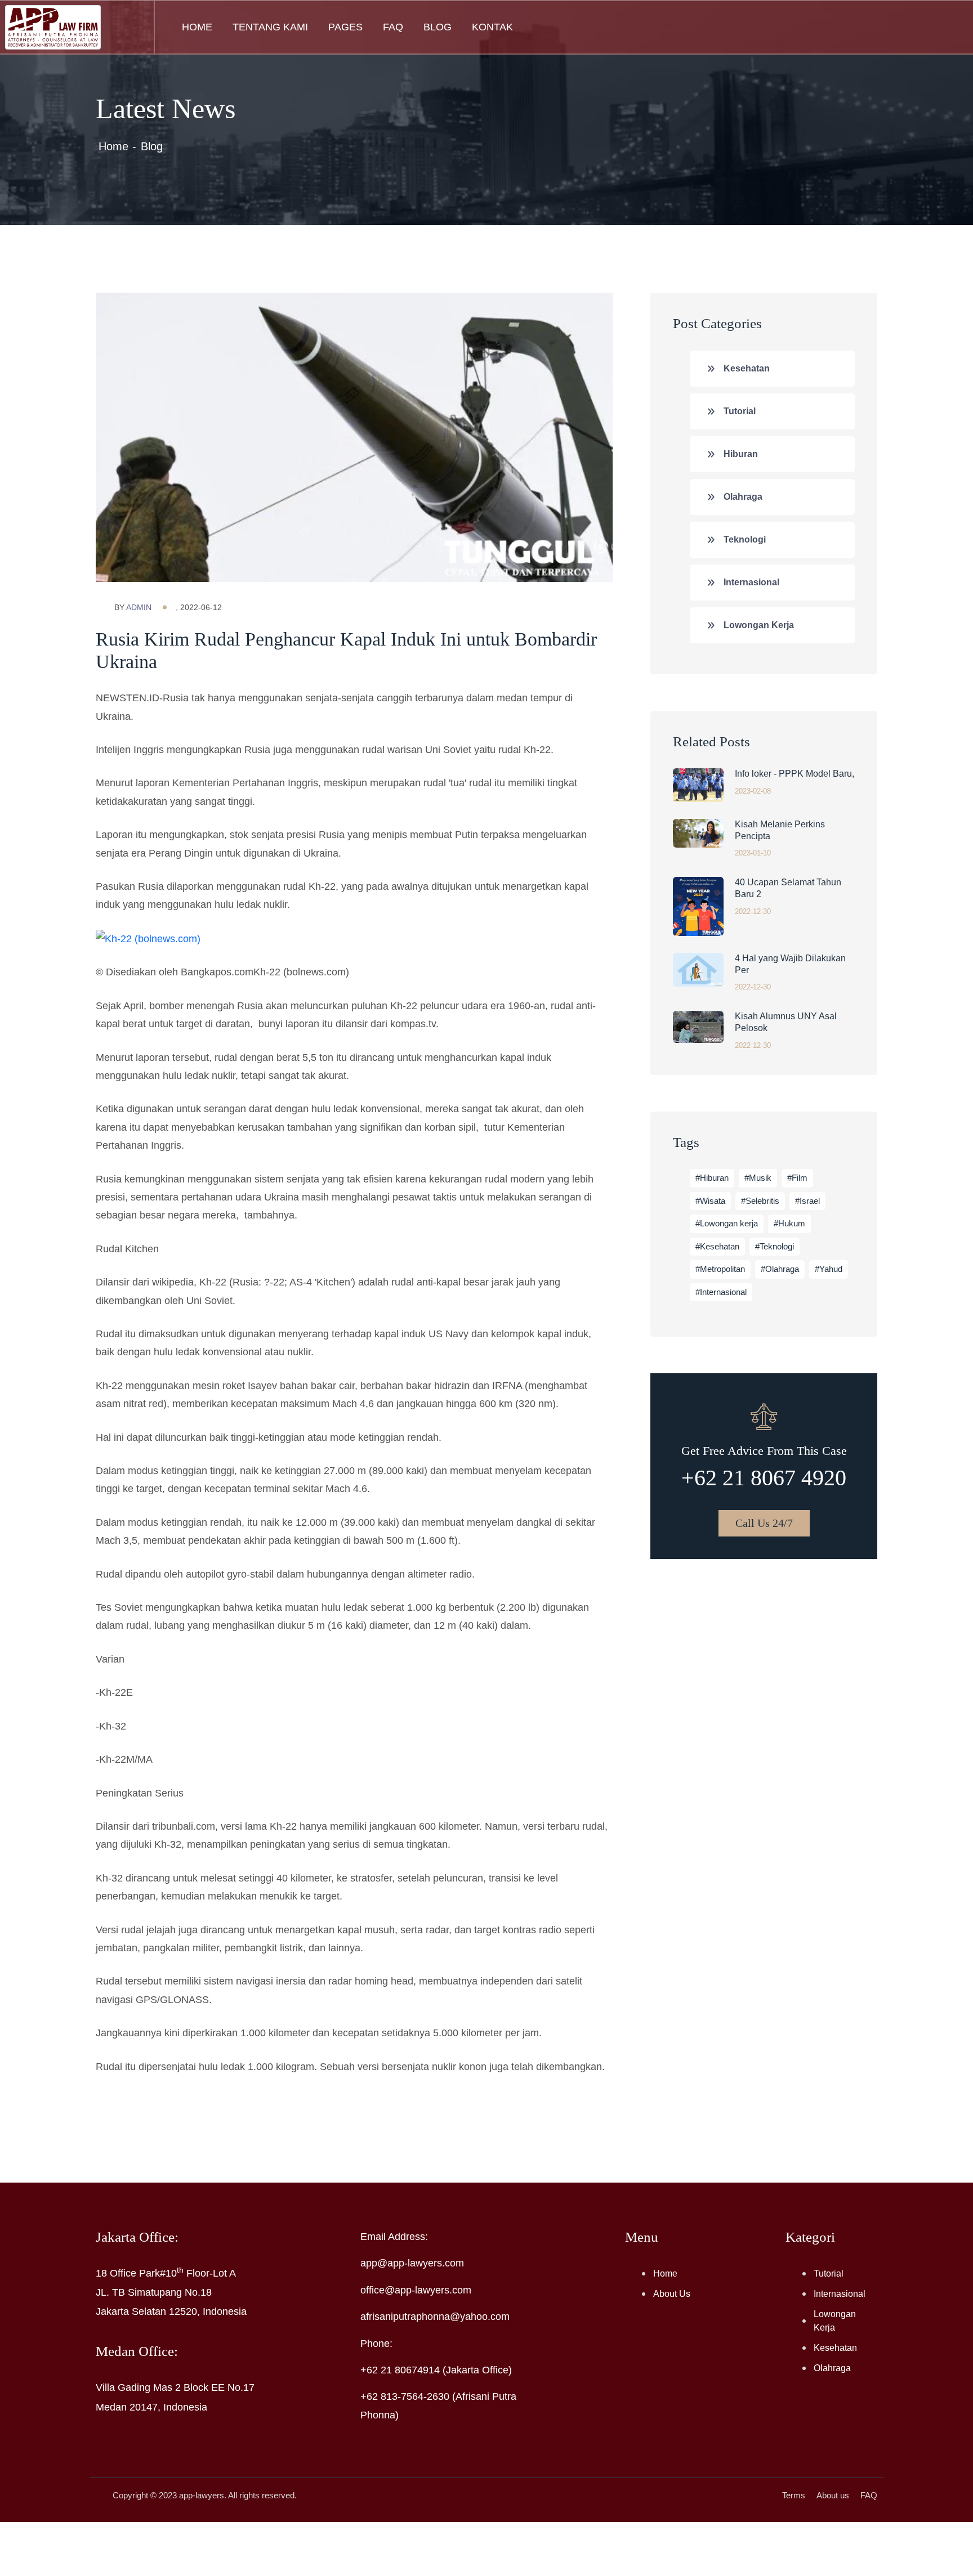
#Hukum (789, 1223)
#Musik (758, 1178)
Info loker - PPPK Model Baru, (795, 774)
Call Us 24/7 (764, 1523)
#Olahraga (780, 1269)
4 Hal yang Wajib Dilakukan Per (790, 964)
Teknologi (745, 539)
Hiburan (741, 454)
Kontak (492, 27)
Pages (345, 27)
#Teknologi (775, 1246)
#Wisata (710, 1201)
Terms (794, 2495)
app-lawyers (202, 2495)
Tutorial (740, 411)
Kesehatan (747, 368)
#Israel (807, 1201)
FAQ (393, 27)
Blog (438, 27)
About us (833, 2495)
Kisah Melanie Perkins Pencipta (780, 830)
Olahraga (743, 497)
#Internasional (721, 1292)
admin (139, 607)
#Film (797, 1178)
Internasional (751, 582)
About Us (672, 2294)
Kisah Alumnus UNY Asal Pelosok (786, 1022)
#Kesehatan (717, 1246)
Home (197, 27)
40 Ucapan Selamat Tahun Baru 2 (788, 888)
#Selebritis (760, 1201)
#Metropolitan (720, 1269)
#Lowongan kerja (727, 1223)
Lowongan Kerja (759, 625)
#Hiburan (712, 1178)
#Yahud (829, 1269)
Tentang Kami (270, 27)
